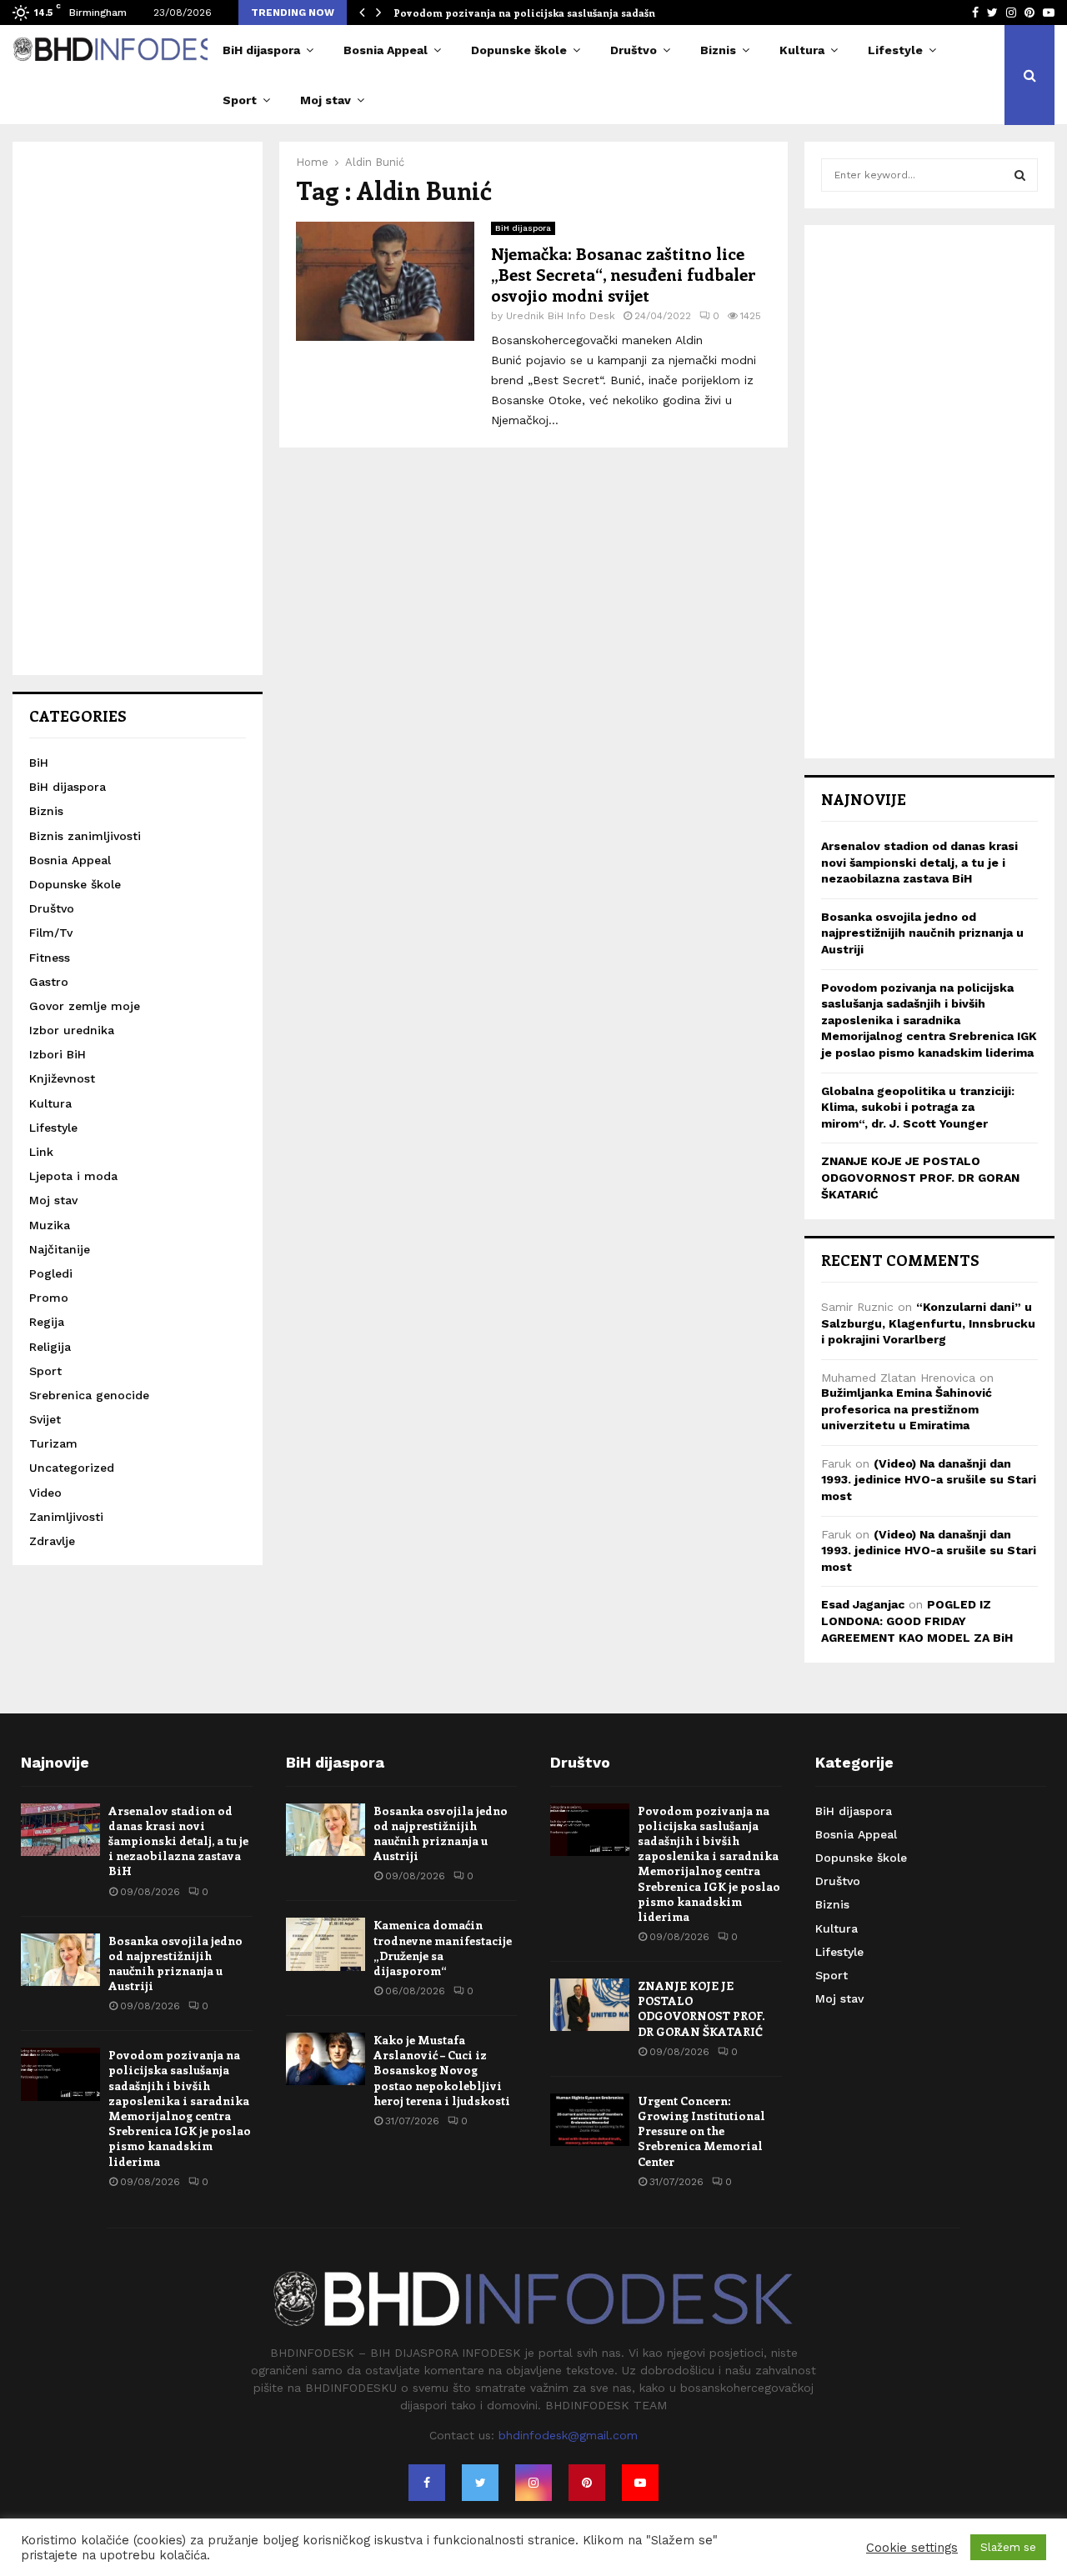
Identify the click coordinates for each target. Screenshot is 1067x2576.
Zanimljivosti (66, 1517)
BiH (39, 763)
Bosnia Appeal (386, 50)
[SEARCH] (1020, 175)
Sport (240, 100)
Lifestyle (895, 50)
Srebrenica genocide (89, 1395)
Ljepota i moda (73, 1176)
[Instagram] (533, 2483)
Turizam (53, 1443)
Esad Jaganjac (863, 1604)
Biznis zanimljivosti (85, 836)
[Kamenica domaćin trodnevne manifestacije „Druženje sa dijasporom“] (326, 1944)
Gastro (49, 982)
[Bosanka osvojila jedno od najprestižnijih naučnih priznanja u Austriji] (60, 1960)
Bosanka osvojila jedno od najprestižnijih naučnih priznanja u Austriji (922, 933)
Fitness (50, 958)
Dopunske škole (519, 50)
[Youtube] (640, 2483)
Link (41, 1152)
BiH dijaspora (261, 50)
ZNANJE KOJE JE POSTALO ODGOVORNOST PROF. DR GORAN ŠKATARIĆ (920, 1177)
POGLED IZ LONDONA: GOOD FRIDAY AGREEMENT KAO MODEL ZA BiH (917, 1621)
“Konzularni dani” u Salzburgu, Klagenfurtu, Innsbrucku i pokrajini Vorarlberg (928, 1323)
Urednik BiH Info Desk (561, 316)
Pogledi (51, 1273)
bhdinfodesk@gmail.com (568, 2435)
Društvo (634, 50)
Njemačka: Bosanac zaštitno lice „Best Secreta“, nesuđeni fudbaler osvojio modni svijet (624, 274)
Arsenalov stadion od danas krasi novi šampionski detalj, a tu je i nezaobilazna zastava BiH (919, 862)
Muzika (50, 1225)
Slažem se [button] (1008, 2547)
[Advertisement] (138, 408)
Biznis (718, 50)
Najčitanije (60, 1249)
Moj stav (326, 100)
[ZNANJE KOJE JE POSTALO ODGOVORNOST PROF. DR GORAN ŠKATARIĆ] (590, 2005)
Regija (47, 1322)
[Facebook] (427, 2483)
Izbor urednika (72, 1030)
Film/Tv (51, 933)
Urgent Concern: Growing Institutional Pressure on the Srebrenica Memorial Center (701, 2131)
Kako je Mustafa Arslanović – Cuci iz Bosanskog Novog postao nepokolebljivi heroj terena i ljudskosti (442, 2070)
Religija (50, 1347)
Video (45, 1493)
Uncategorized (72, 1468)
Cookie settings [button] (912, 2548)
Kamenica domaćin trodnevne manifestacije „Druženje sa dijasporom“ (443, 1948)
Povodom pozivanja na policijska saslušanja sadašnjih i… (539, 13)
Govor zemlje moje (85, 1006)
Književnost (62, 1078)
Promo (49, 1298)
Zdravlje (52, 1541)
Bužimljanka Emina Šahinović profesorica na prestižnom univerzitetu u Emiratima (907, 1409)
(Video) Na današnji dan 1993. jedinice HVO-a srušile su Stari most (929, 1480)
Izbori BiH (58, 1054)
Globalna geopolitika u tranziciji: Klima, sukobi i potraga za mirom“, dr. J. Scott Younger (918, 1107)
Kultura (802, 50)
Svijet (45, 1419)
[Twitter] (480, 2483)
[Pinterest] (587, 2483)
